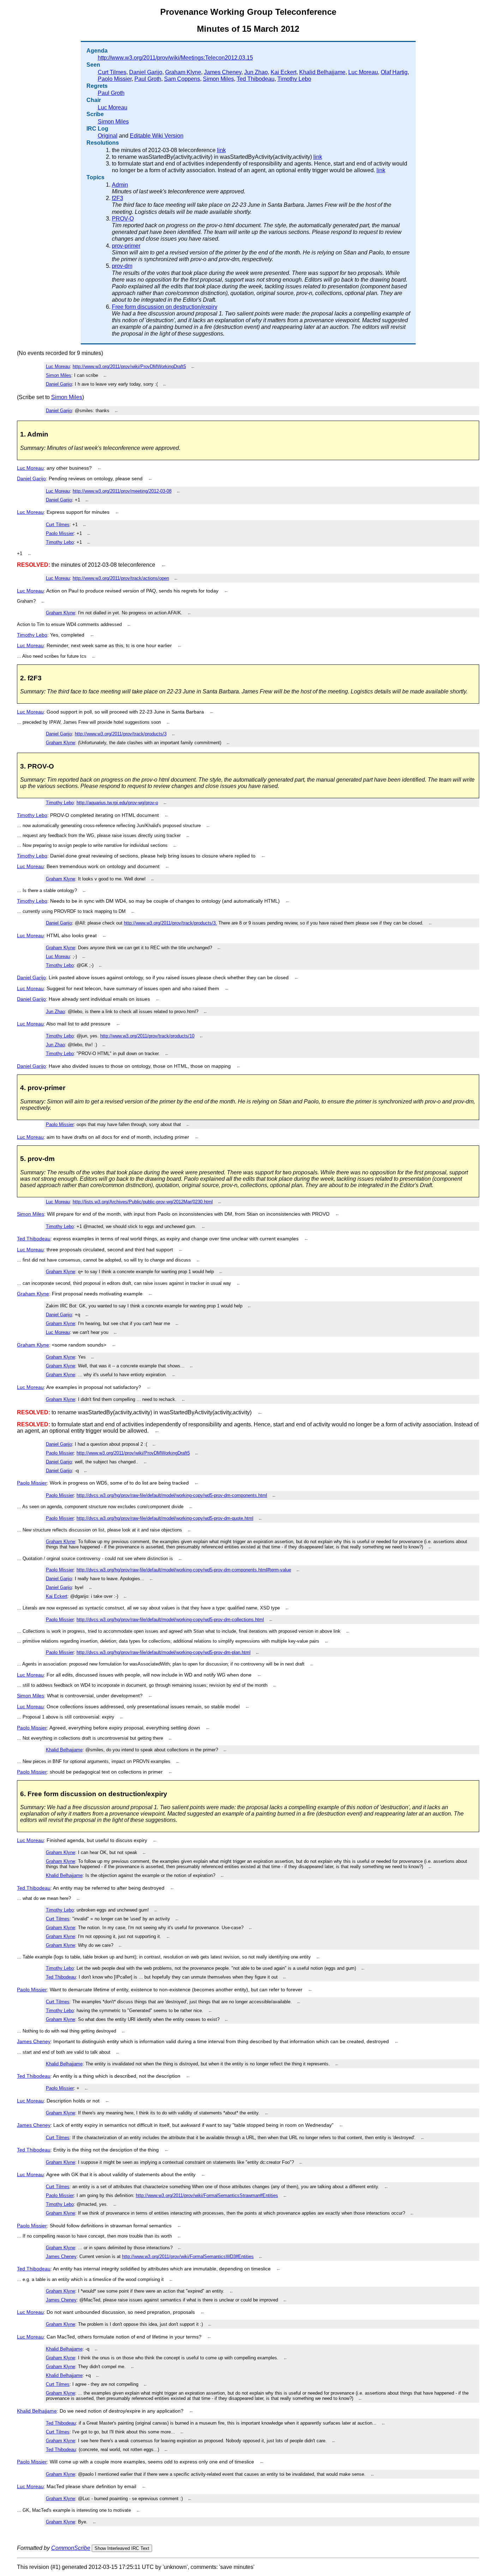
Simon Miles (218, 79)
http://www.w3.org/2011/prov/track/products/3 (121, 734)
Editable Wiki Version (157, 136)
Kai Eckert (284, 72)
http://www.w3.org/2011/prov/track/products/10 (147, 1036)
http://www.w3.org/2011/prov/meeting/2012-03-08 (122, 491)
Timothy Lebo (294, 79)
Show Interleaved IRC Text (122, 2548)
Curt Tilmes (112, 72)
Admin (120, 185)
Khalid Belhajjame (322, 72)
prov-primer (126, 246)
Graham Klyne (183, 72)
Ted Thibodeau (256, 79)
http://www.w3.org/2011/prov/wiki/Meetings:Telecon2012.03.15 (175, 58)
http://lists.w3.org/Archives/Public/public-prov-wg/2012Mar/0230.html (143, 1202)
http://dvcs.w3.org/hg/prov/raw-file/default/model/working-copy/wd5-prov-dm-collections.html (170, 1620)
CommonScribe (71, 2548)
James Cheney (223, 72)
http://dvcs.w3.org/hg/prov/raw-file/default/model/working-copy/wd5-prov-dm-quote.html (165, 1518)
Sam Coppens (182, 79)
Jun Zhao (256, 72)
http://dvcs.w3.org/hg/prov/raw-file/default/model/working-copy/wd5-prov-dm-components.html (172, 1495)
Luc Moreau (363, 72)
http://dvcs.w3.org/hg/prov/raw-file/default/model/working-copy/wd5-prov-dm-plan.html (164, 1652)
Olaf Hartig (394, 72)
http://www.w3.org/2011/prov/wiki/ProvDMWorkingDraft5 (129, 366)
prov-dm (122, 266)
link (221, 150)
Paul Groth (148, 79)
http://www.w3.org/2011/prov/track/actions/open (121, 578)
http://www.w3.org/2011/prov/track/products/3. (170, 923)
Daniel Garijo (146, 72)
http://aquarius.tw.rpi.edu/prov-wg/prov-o (117, 803)
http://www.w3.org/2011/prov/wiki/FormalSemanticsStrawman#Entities (207, 2195)
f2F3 (118, 198)
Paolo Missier (115, 79)
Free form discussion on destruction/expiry (165, 307)
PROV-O (123, 219)
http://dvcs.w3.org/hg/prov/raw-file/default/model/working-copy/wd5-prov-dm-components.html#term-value (184, 1570)
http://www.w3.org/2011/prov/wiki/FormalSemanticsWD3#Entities (188, 2256)
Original (108, 136)
